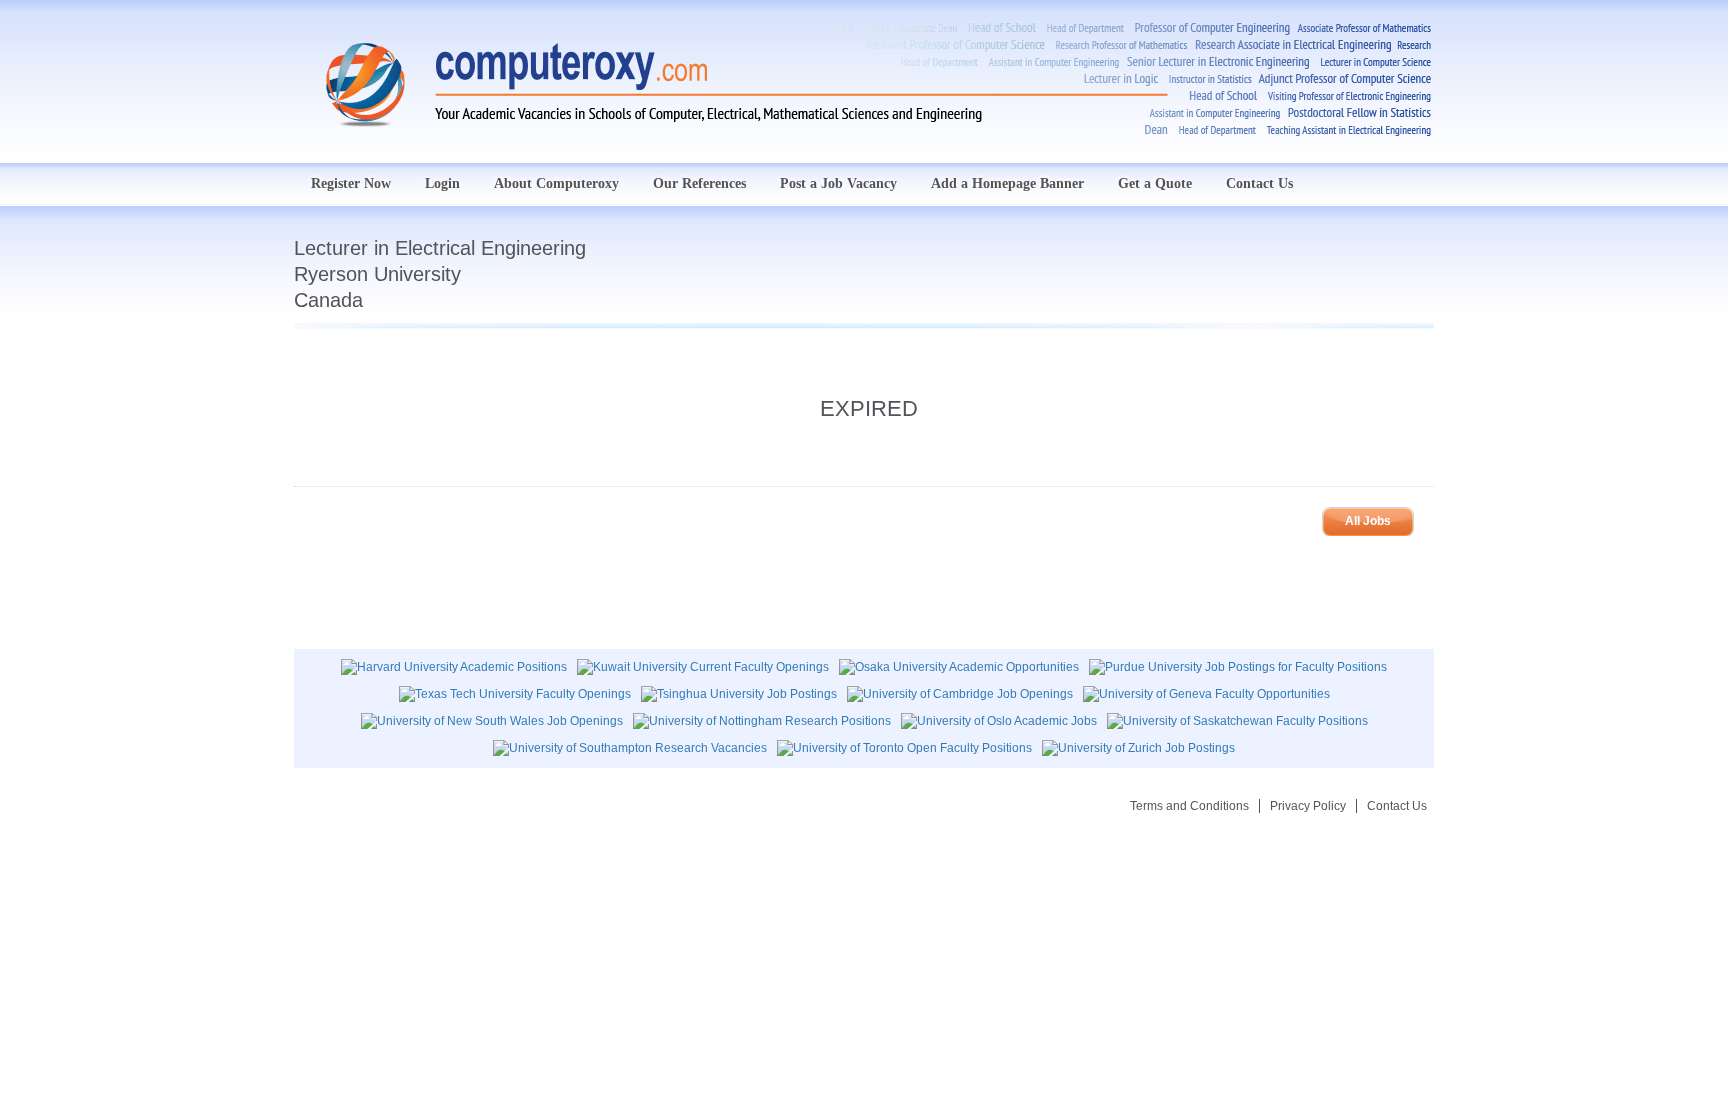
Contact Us (1259, 183)
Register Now (351, 183)
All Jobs (1368, 521)
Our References (699, 183)
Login (442, 183)
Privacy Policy (1308, 806)
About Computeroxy (556, 183)
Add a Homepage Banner (1007, 183)
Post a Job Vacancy (838, 183)
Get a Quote (1155, 183)
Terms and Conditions (1189, 806)
